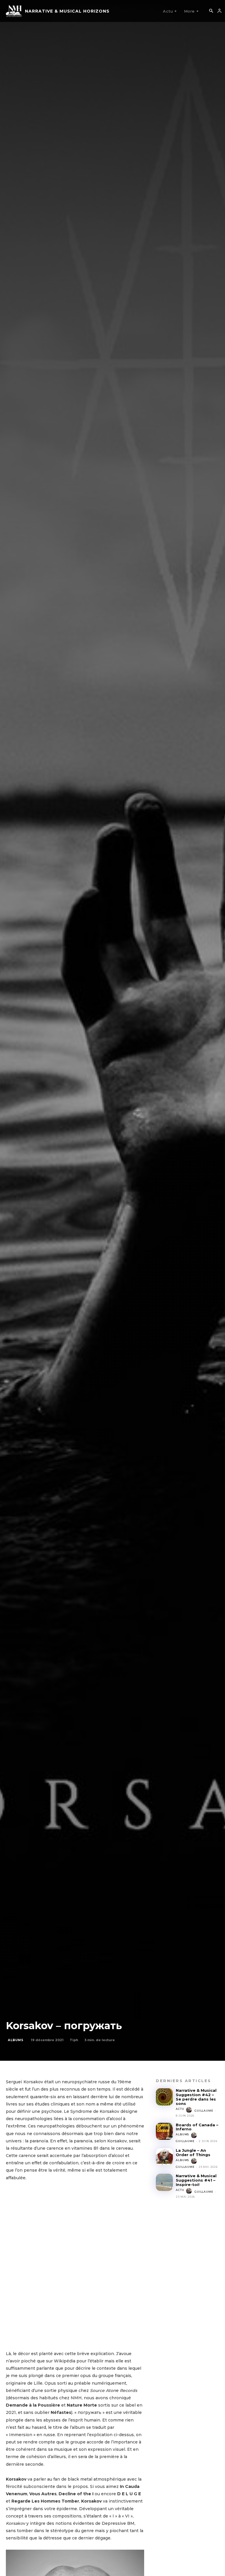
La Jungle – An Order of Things (193, 2152)
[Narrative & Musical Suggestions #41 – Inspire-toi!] (164, 2182)
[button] (211, 11)
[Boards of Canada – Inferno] (164, 2131)
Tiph (74, 2040)
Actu (180, 2109)
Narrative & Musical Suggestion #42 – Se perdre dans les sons (196, 2097)
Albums (16, 2040)
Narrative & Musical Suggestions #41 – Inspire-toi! (196, 2180)
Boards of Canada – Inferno (197, 2127)
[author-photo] (190, 2110)
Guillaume (204, 2111)
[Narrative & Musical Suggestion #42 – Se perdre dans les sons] (164, 2097)
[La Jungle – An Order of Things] (164, 2157)
